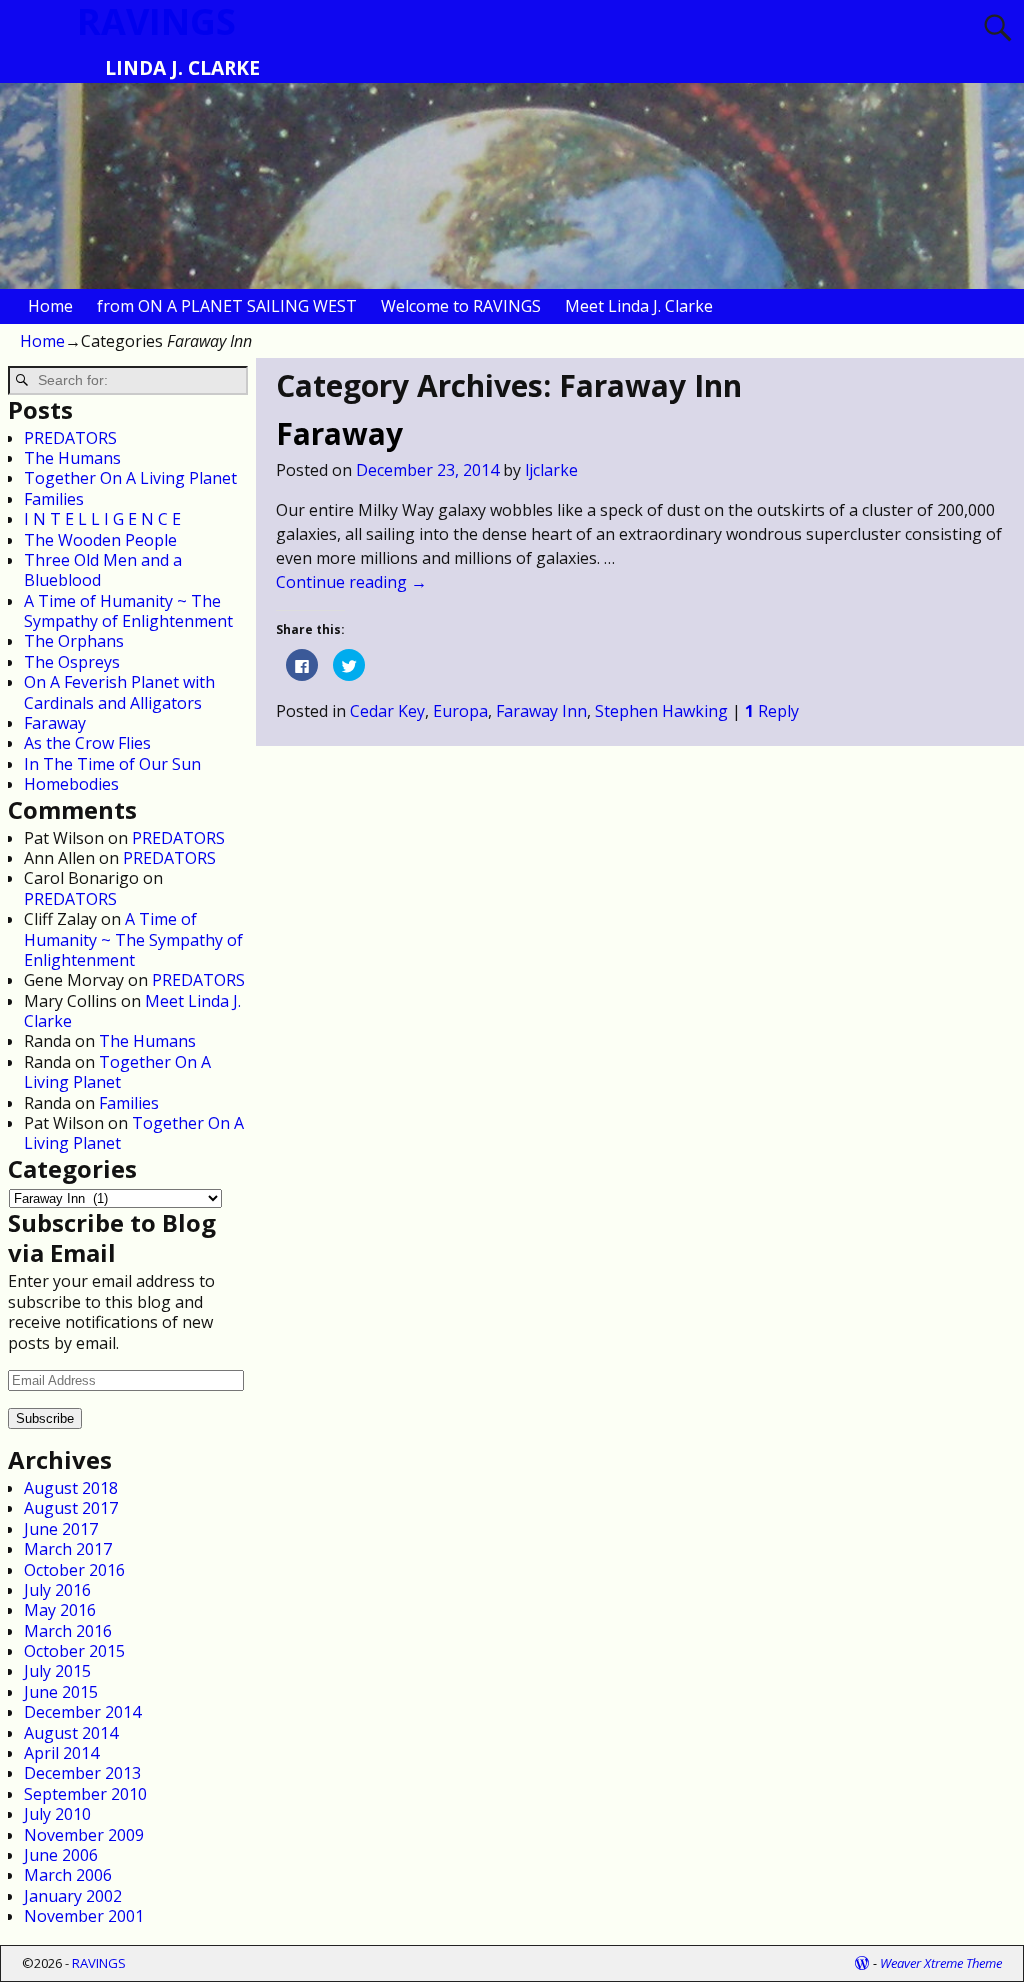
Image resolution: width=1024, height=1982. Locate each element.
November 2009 (84, 1835)
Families (54, 499)
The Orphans (74, 641)
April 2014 (61, 1753)
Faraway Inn (541, 711)
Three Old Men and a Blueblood (103, 570)
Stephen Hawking (661, 711)
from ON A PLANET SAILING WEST (227, 306)
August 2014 (71, 1733)
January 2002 (73, 1896)
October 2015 (74, 1651)
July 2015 (57, 1671)
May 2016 (60, 1610)
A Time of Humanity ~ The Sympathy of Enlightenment (128, 611)
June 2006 (61, 1855)
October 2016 (74, 1570)
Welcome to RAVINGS (461, 306)
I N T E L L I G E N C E (102, 519)
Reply (772, 711)
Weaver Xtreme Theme (941, 1963)
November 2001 (84, 1916)
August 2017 (71, 1508)
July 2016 (57, 1590)
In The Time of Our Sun (112, 764)
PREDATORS (70, 438)
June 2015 (61, 1692)
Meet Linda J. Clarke (639, 306)
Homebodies (71, 784)
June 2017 (61, 1529)
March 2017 (68, 1549)
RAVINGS (99, 1963)
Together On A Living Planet (130, 478)
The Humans (72, 458)
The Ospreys (72, 662)
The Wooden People (100, 540)
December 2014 (82, 1712)
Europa (460, 711)
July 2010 (57, 1814)
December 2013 (82, 1773)
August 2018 (71, 1488)
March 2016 (68, 1631)
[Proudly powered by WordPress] (862, 1963)
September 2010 (85, 1794)
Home (50, 306)
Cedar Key (387, 711)
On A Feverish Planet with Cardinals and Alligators (119, 692)
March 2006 (68, 1875)
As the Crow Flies (87, 743)
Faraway (339, 433)
